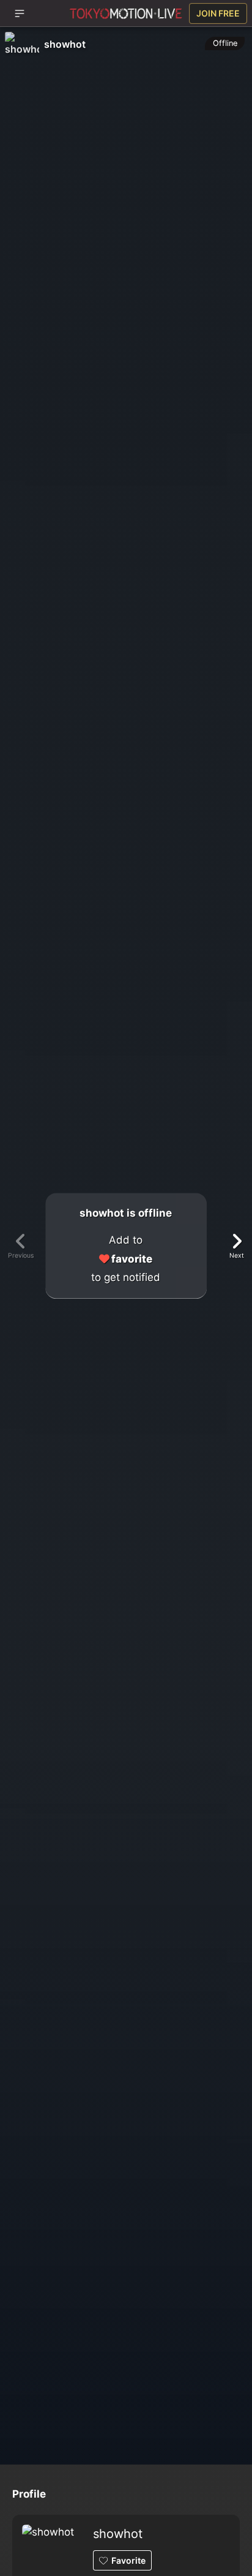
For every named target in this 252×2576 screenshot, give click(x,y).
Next (237, 1256)
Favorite (128, 2560)
